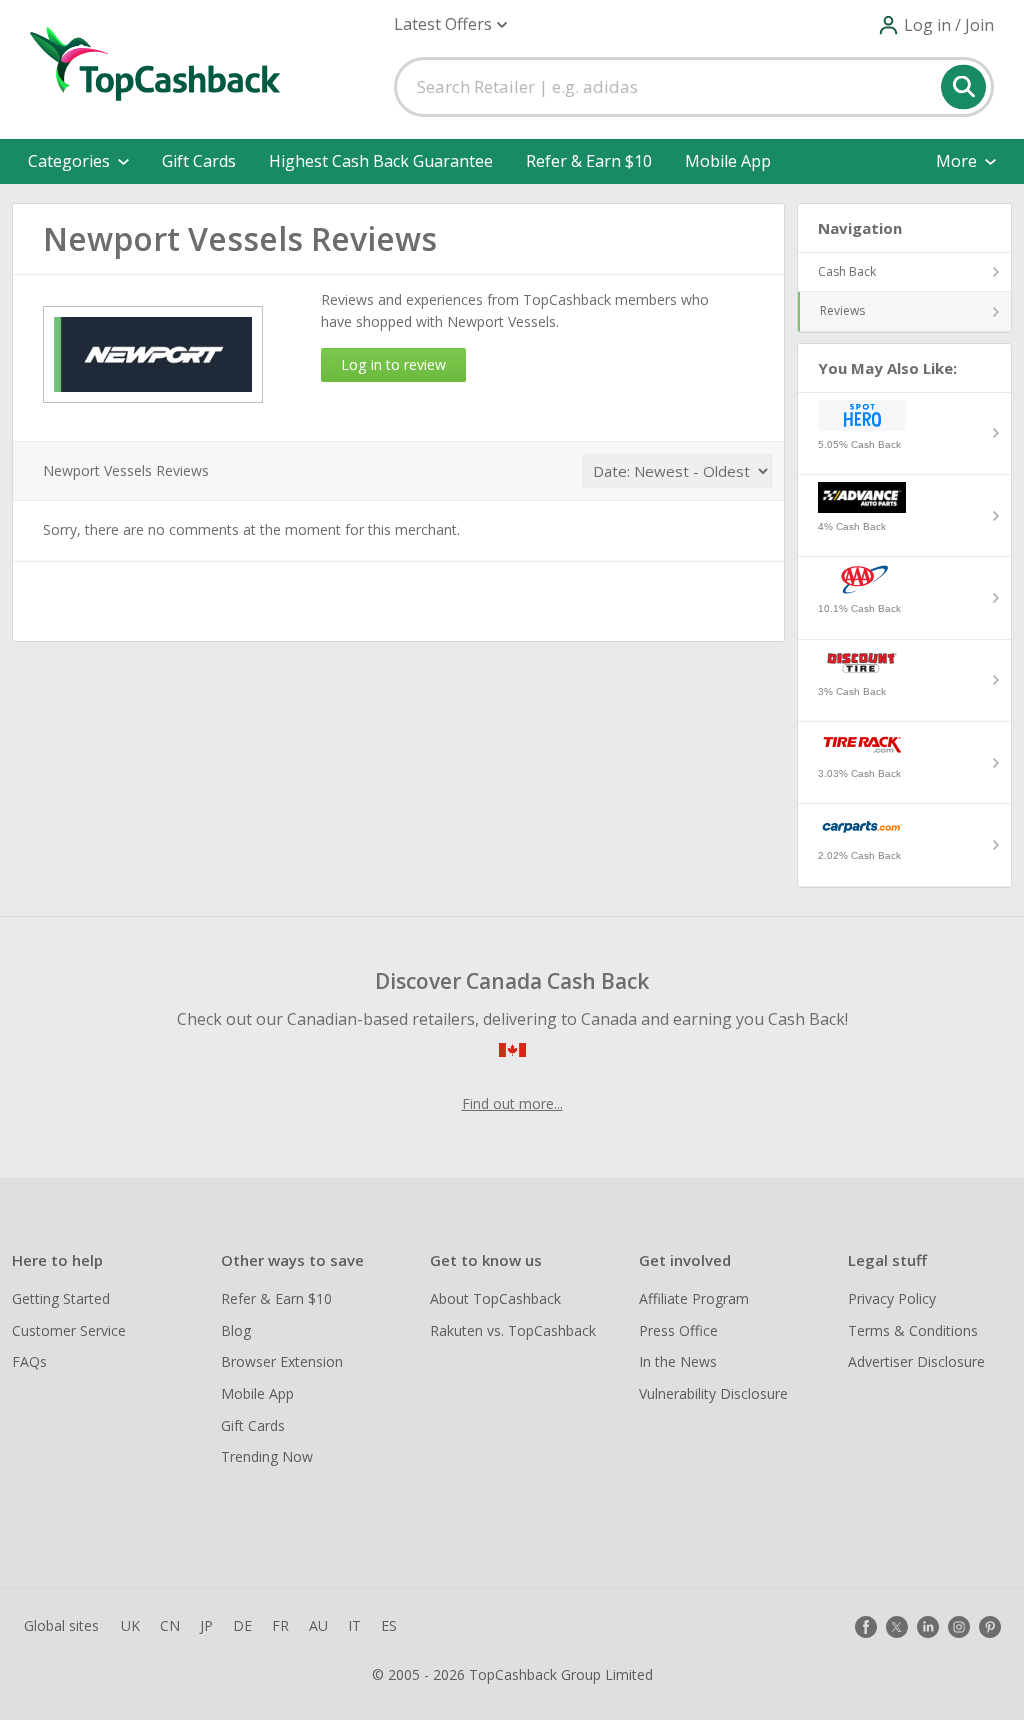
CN (170, 1625)
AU (318, 1625)
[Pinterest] (990, 1627)
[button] (450, 24)
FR (280, 1625)
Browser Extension (282, 1361)
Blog (236, 1330)
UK (130, 1625)
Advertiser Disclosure (916, 1361)
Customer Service (69, 1330)
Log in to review (393, 364)
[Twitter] (897, 1627)
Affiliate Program (694, 1298)
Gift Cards (199, 161)
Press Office (678, 1330)
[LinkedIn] (928, 1627)
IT (354, 1625)
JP (206, 1625)
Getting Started (61, 1298)
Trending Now (267, 1456)
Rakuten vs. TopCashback (513, 1330)
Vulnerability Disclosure (713, 1393)
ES (389, 1625)
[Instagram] (959, 1627)
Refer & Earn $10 (589, 161)
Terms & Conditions (913, 1330)
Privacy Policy (892, 1298)
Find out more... (512, 1103)
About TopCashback (495, 1298)
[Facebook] (866, 1627)
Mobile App (728, 161)
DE (242, 1625)
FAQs (29, 1361)
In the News (678, 1361)
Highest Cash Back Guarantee (381, 161)
